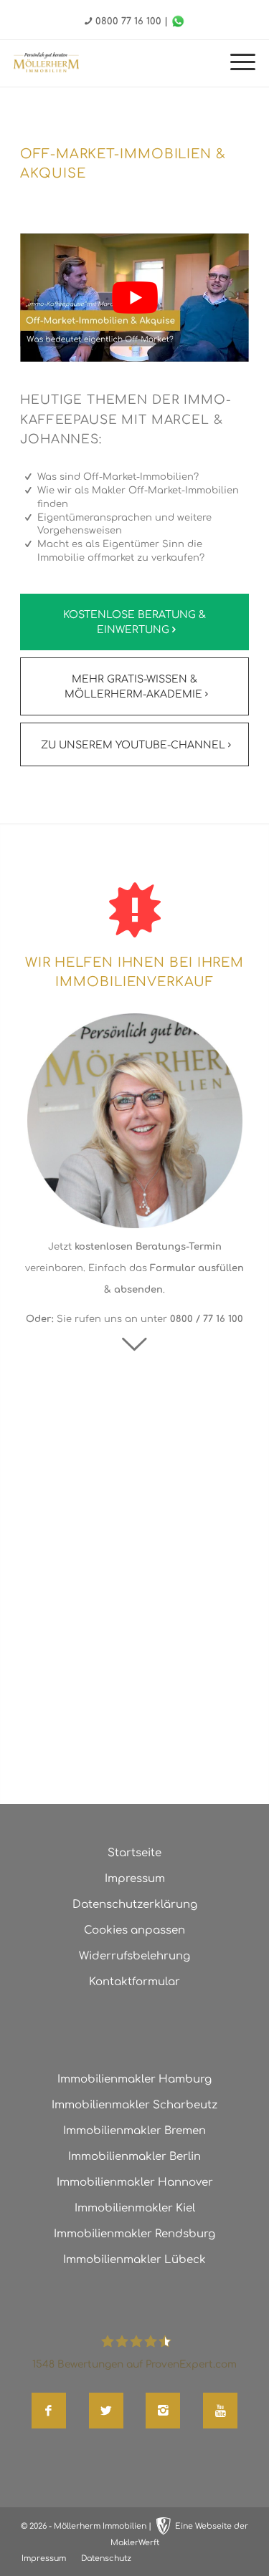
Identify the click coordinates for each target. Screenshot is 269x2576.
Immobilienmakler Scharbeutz (134, 2105)
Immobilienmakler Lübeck (134, 2260)
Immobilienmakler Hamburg (134, 2079)
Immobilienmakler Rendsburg (134, 2234)
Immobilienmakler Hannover (135, 2182)
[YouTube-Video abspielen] (134, 298)
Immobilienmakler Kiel (135, 2208)
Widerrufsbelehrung (134, 1956)
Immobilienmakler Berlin (134, 2157)
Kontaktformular (134, 1982)
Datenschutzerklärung (135, 1905)
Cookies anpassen (134, 1930)
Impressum (135, 1879)
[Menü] (236, 63)
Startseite (134, 1853)
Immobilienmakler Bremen (134, 2131)
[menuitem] (236, 63)
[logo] (46, 62)
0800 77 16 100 (128, 21)
